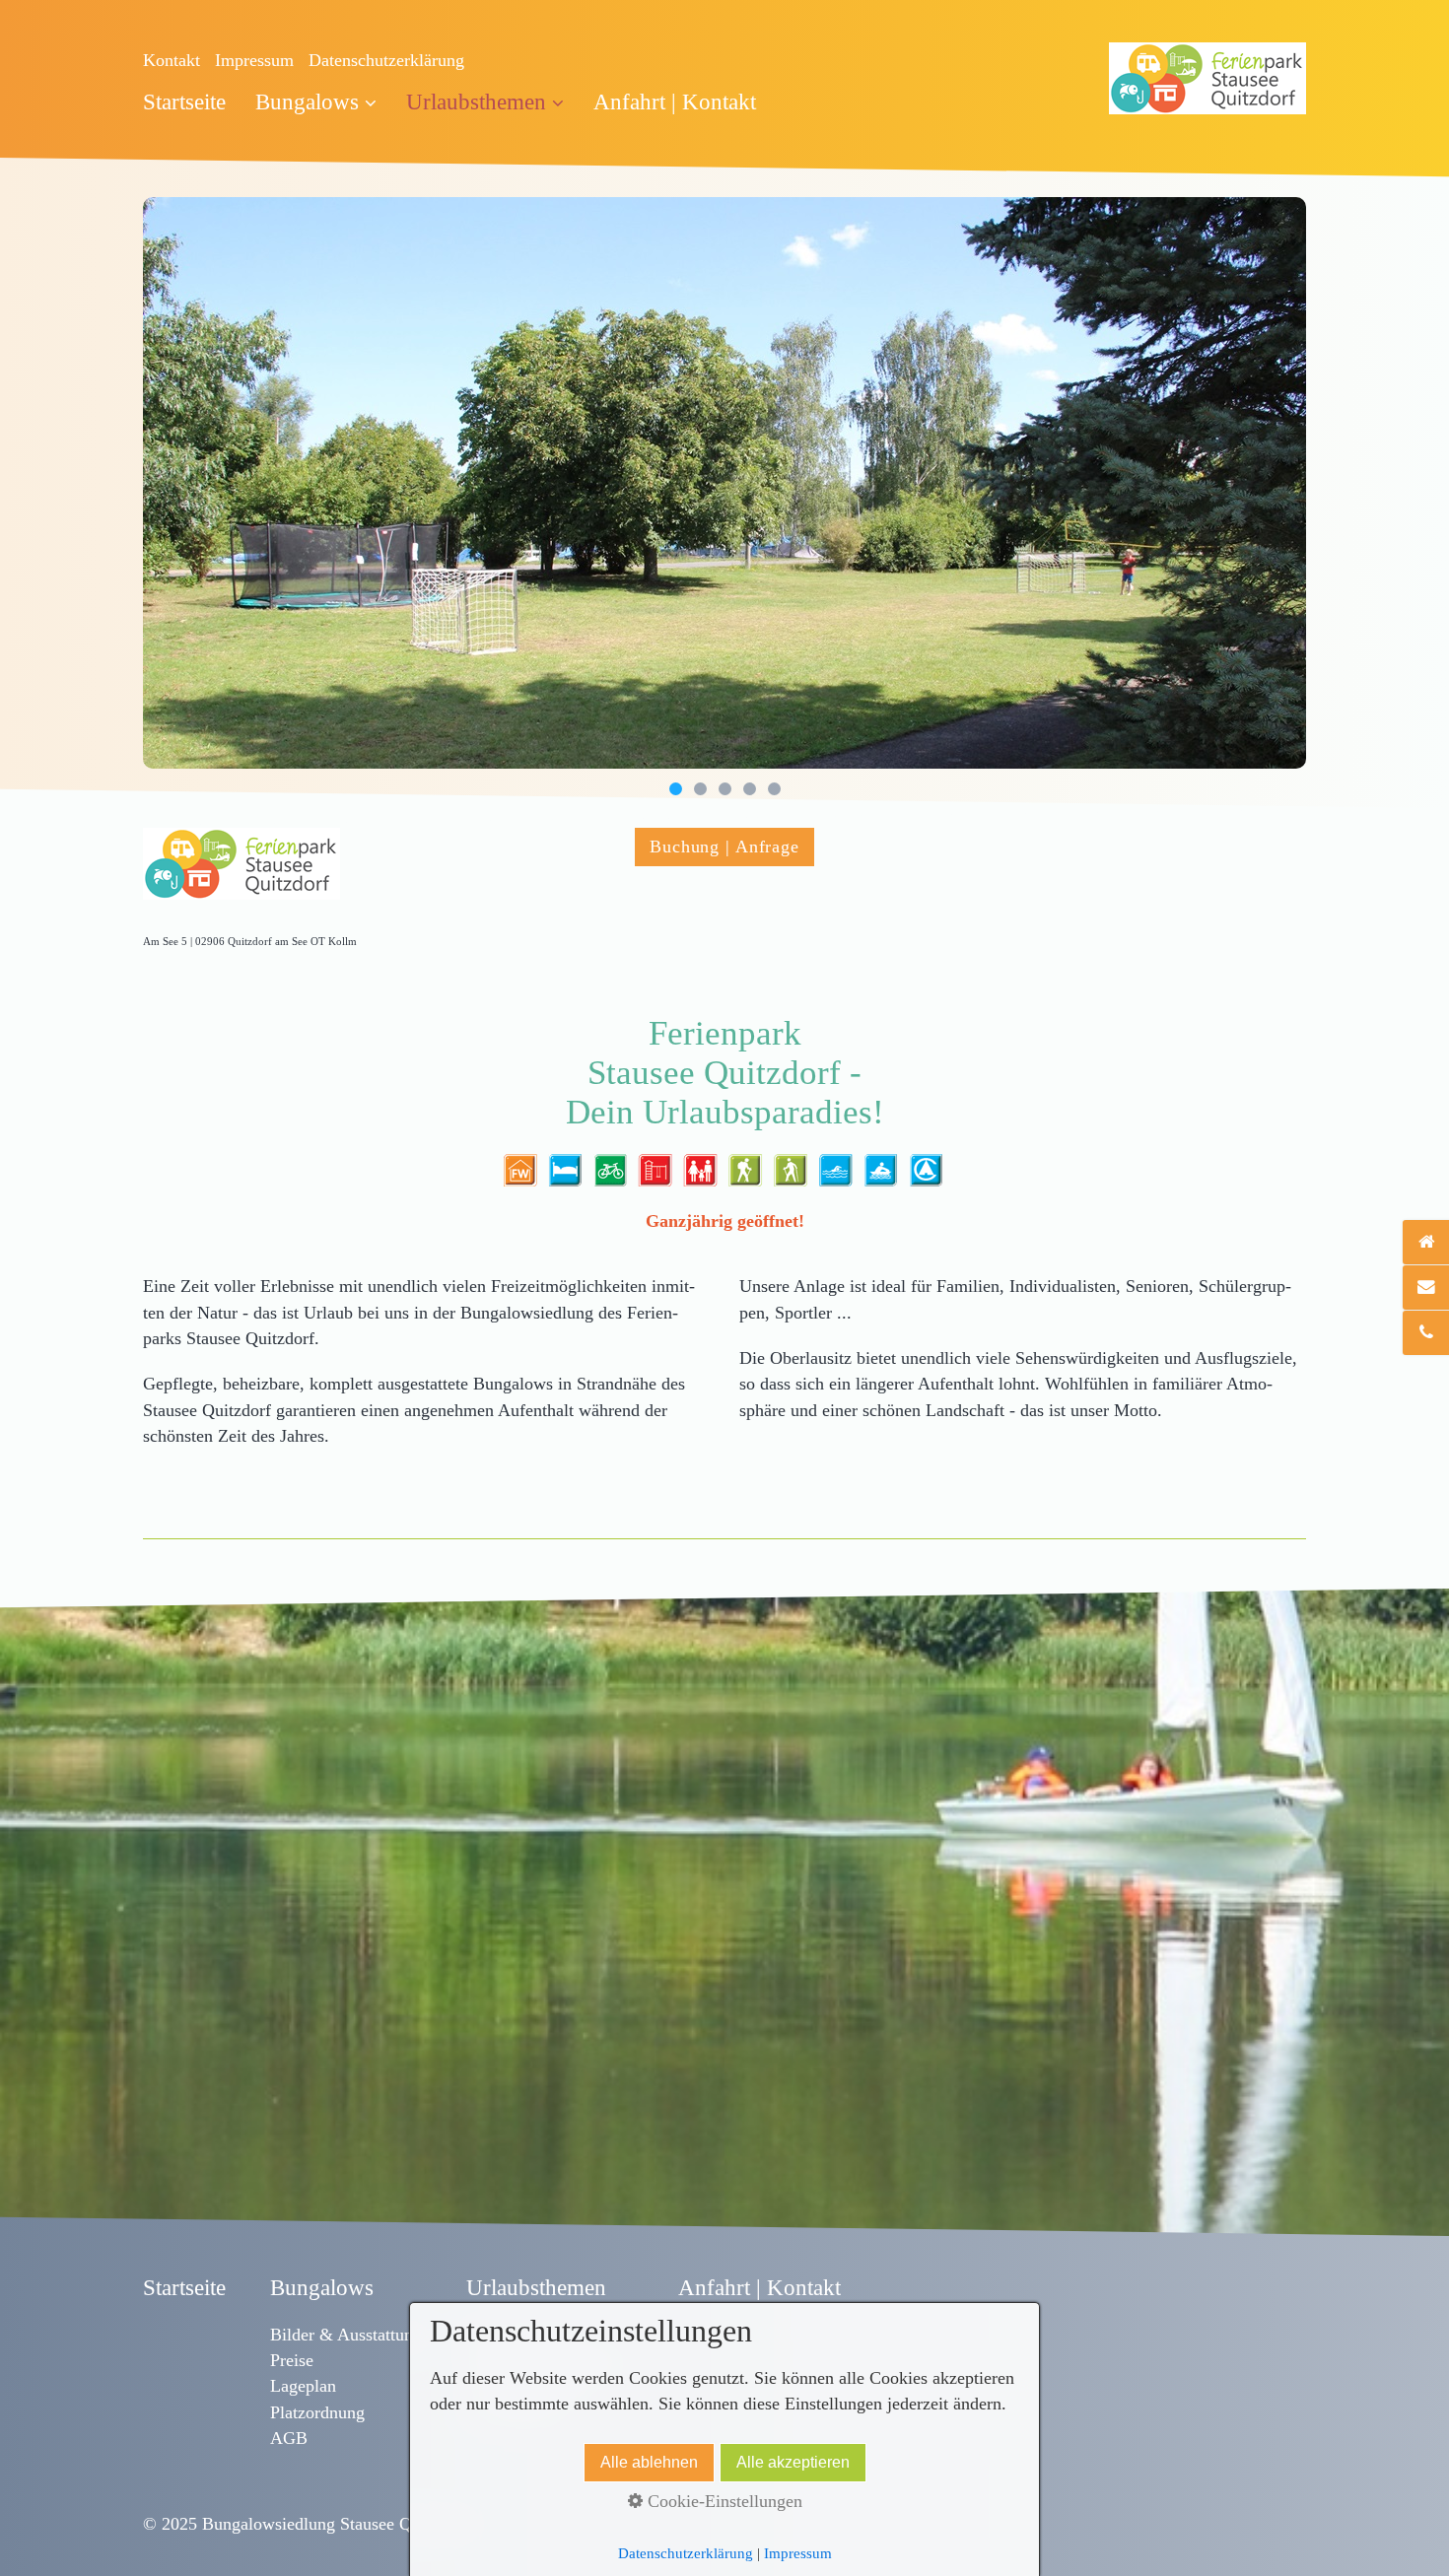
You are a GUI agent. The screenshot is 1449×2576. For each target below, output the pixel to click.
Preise (292, 2360)
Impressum (254, 60)
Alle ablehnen (649, 2462)
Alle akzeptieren (793, 2462)
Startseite (184, 102)
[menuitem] (192, 102)
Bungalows (307, 102)
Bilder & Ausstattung (346, 2335)
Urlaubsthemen (476, 102)
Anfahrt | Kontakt (675, 102)
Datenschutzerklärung (386, 60)
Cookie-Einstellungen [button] (723, 2501)
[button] (724, 847)
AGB (289, 2438)
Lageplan (303, 2386)
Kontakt (172, 60)
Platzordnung (317, 2412)
